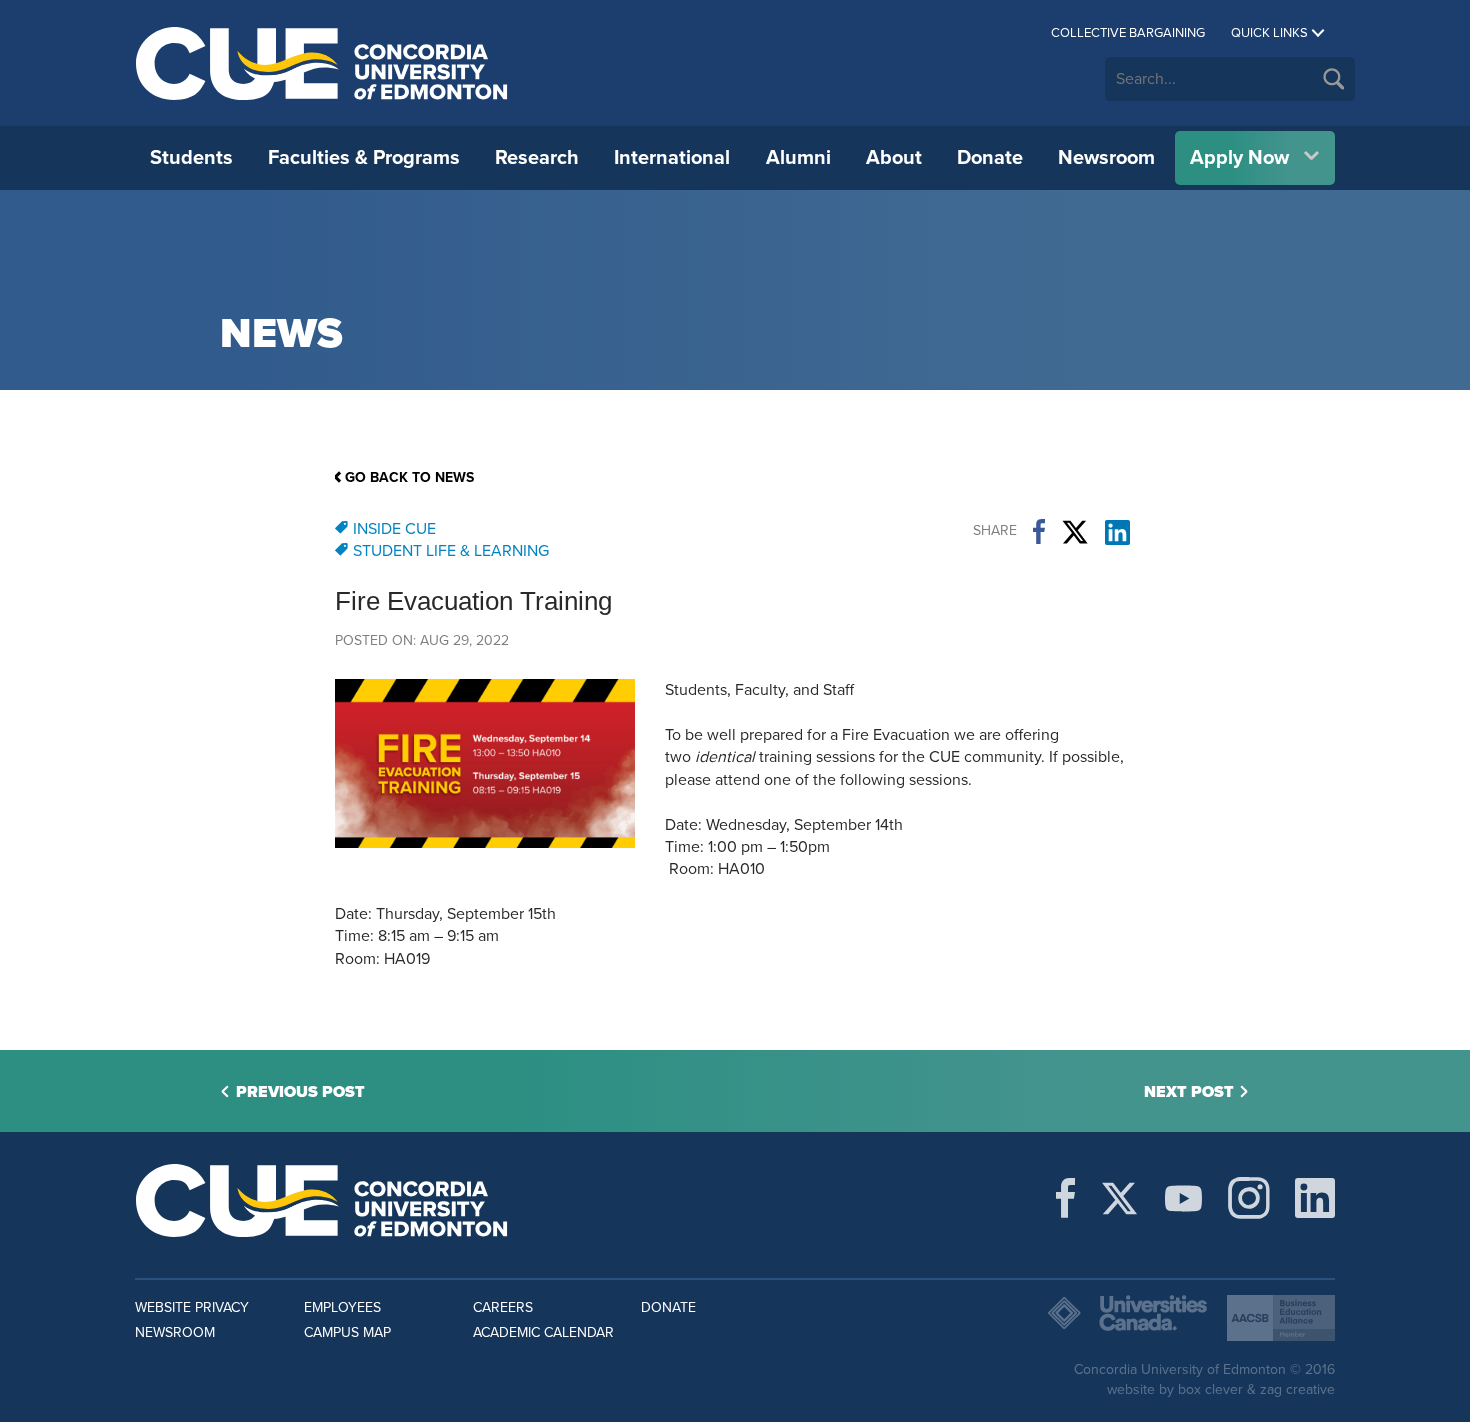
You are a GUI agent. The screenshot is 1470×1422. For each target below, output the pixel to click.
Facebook (1039, 532)
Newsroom (1106, 158)
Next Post (1189, 1092)
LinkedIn (1117, 532)
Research (537, 158)
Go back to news (409, 477)
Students (191, 158)
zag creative (1297, 1389)
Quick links (1269, 33)
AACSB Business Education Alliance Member (1281, 1318)
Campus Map (347, 1332)
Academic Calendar (543, 1332)
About (894, 158)
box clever (1210, 1389)
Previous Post (300, 1092)
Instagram (1249, 1198)
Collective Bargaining (1128, 33)
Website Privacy (192, 1307)
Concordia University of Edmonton (322, 63)
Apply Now (1239, 158)
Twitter (1075, 532)
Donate (990, 158)
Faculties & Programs (364, 158)
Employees (342, 1307)
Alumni (798, 158)
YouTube (1183, 1198)
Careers (503, 1307)
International (672, 158)
